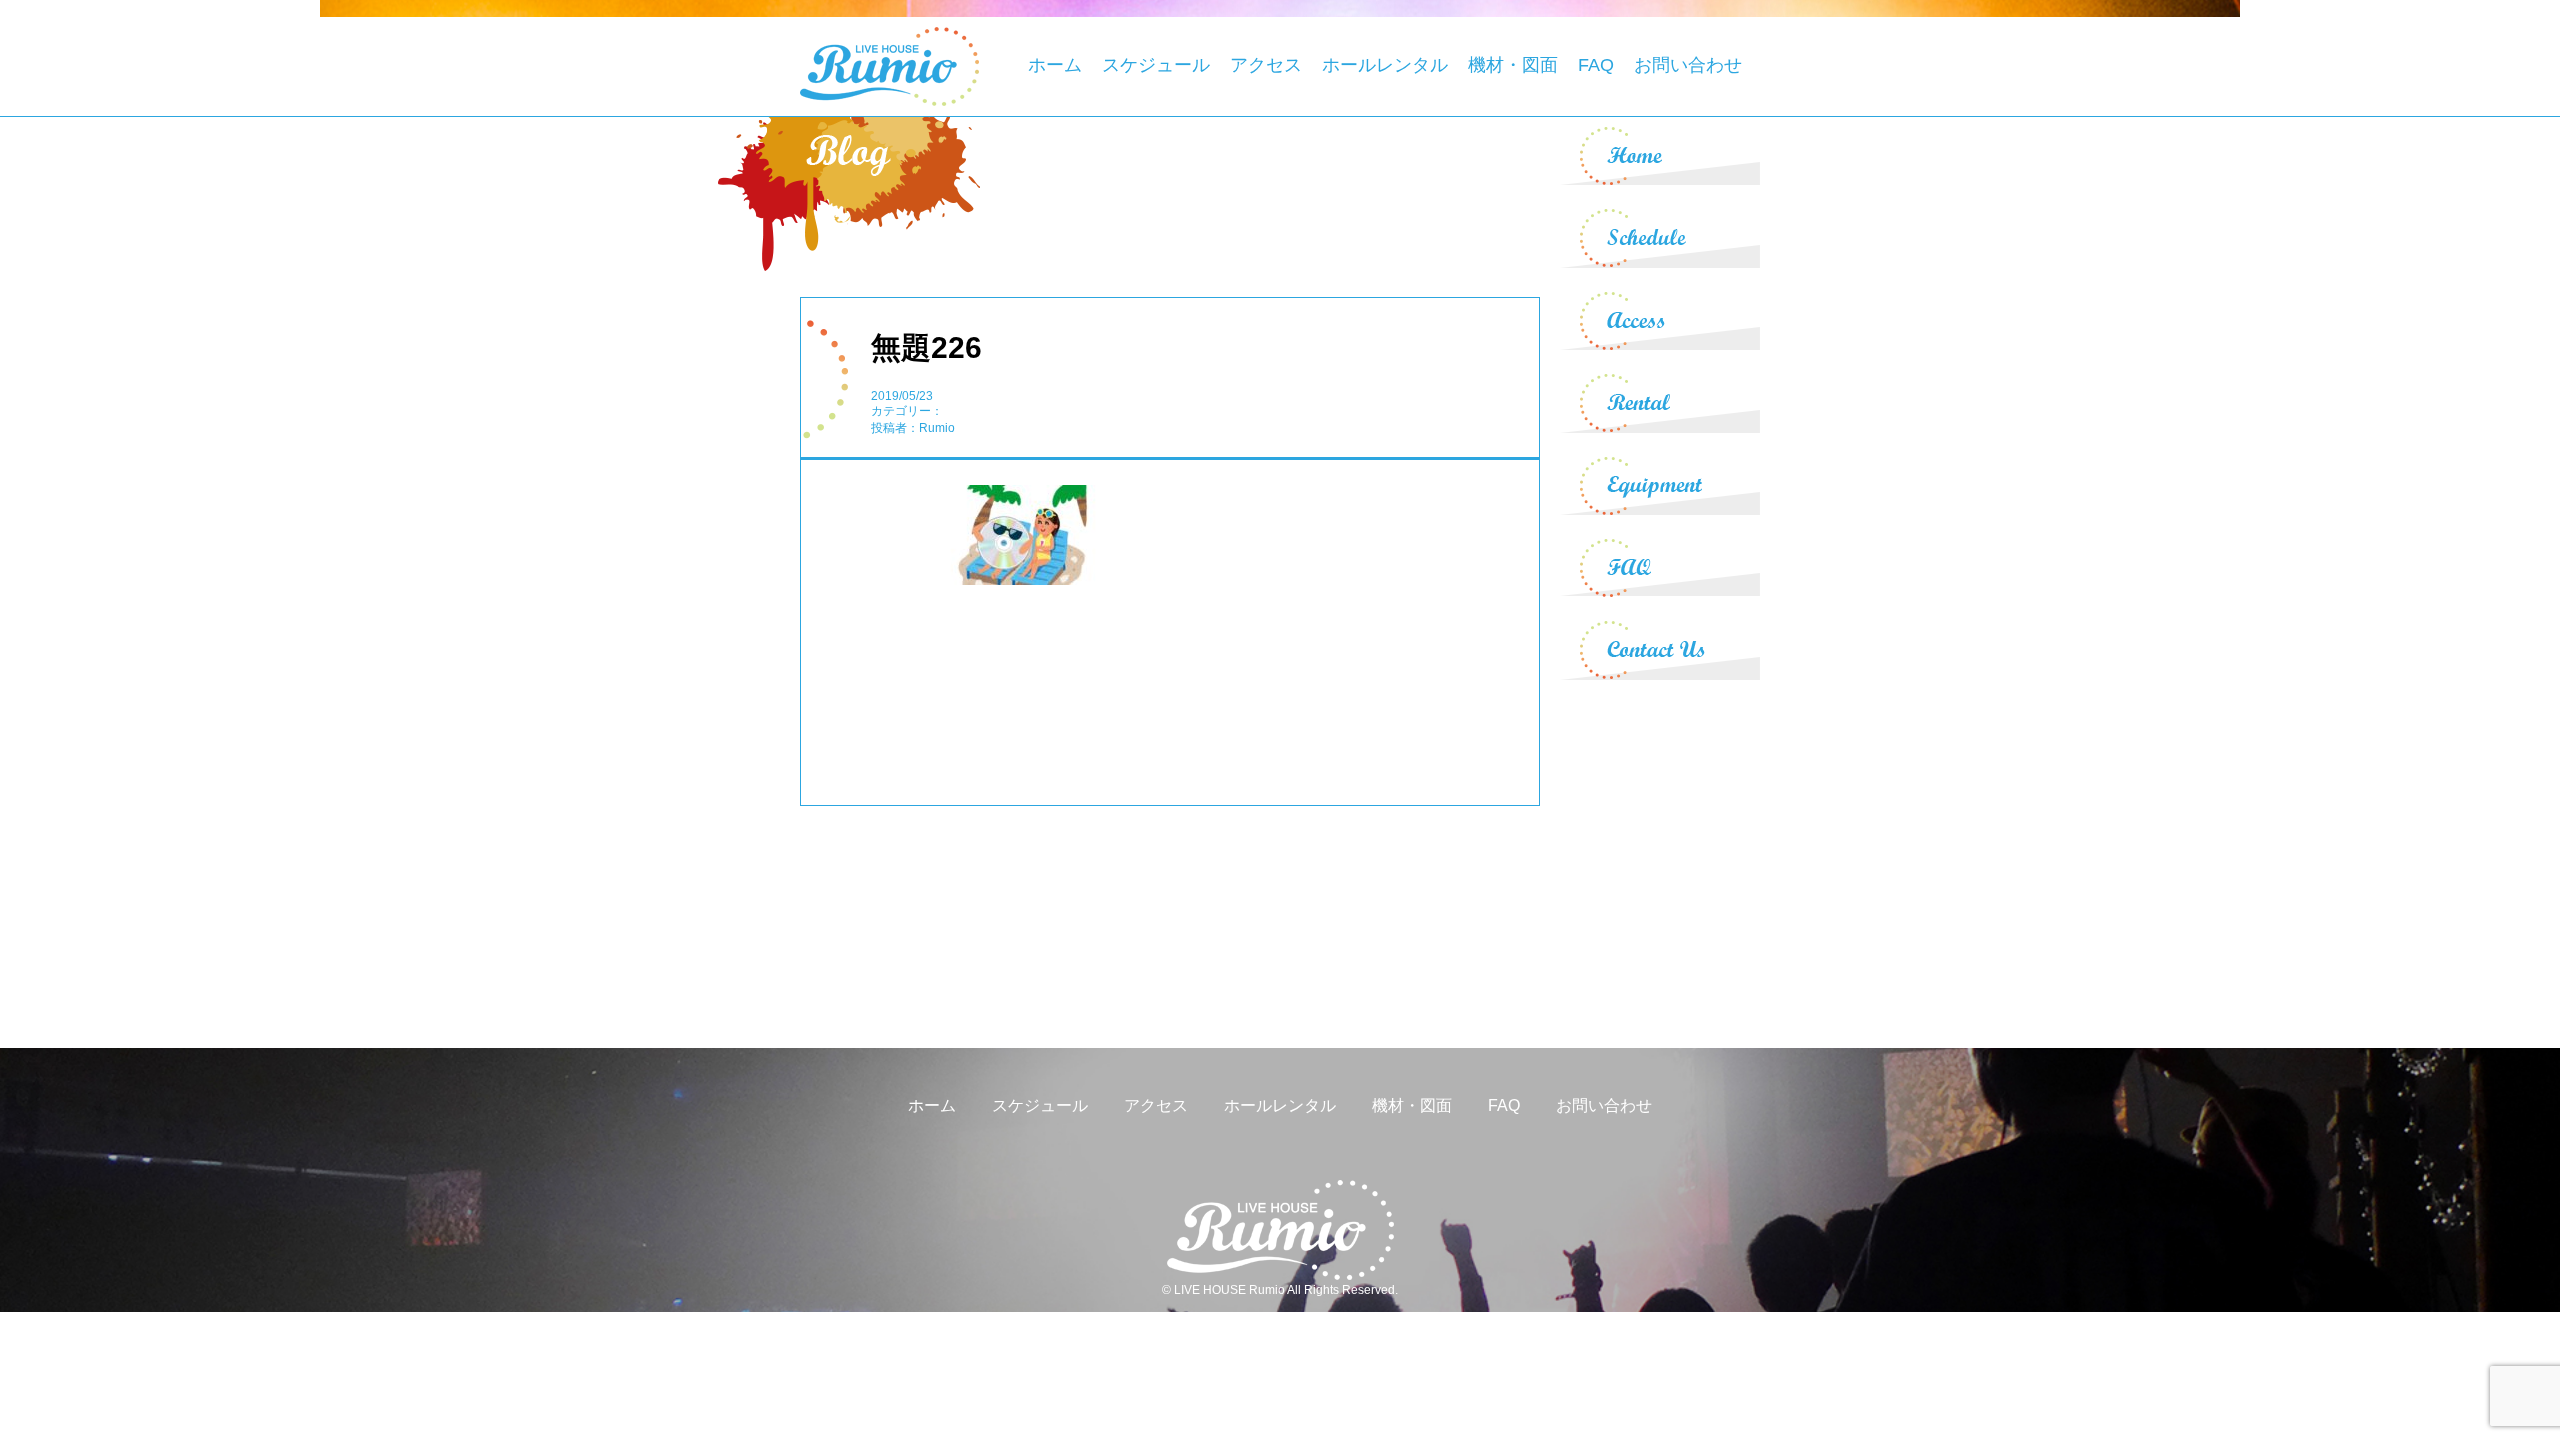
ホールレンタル (1385, 65)
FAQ (1596, 65)
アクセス (1266, 65)
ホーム (1055, 65)
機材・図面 (1513, 65)
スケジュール (1156, 65)
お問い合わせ (1688, 65)
